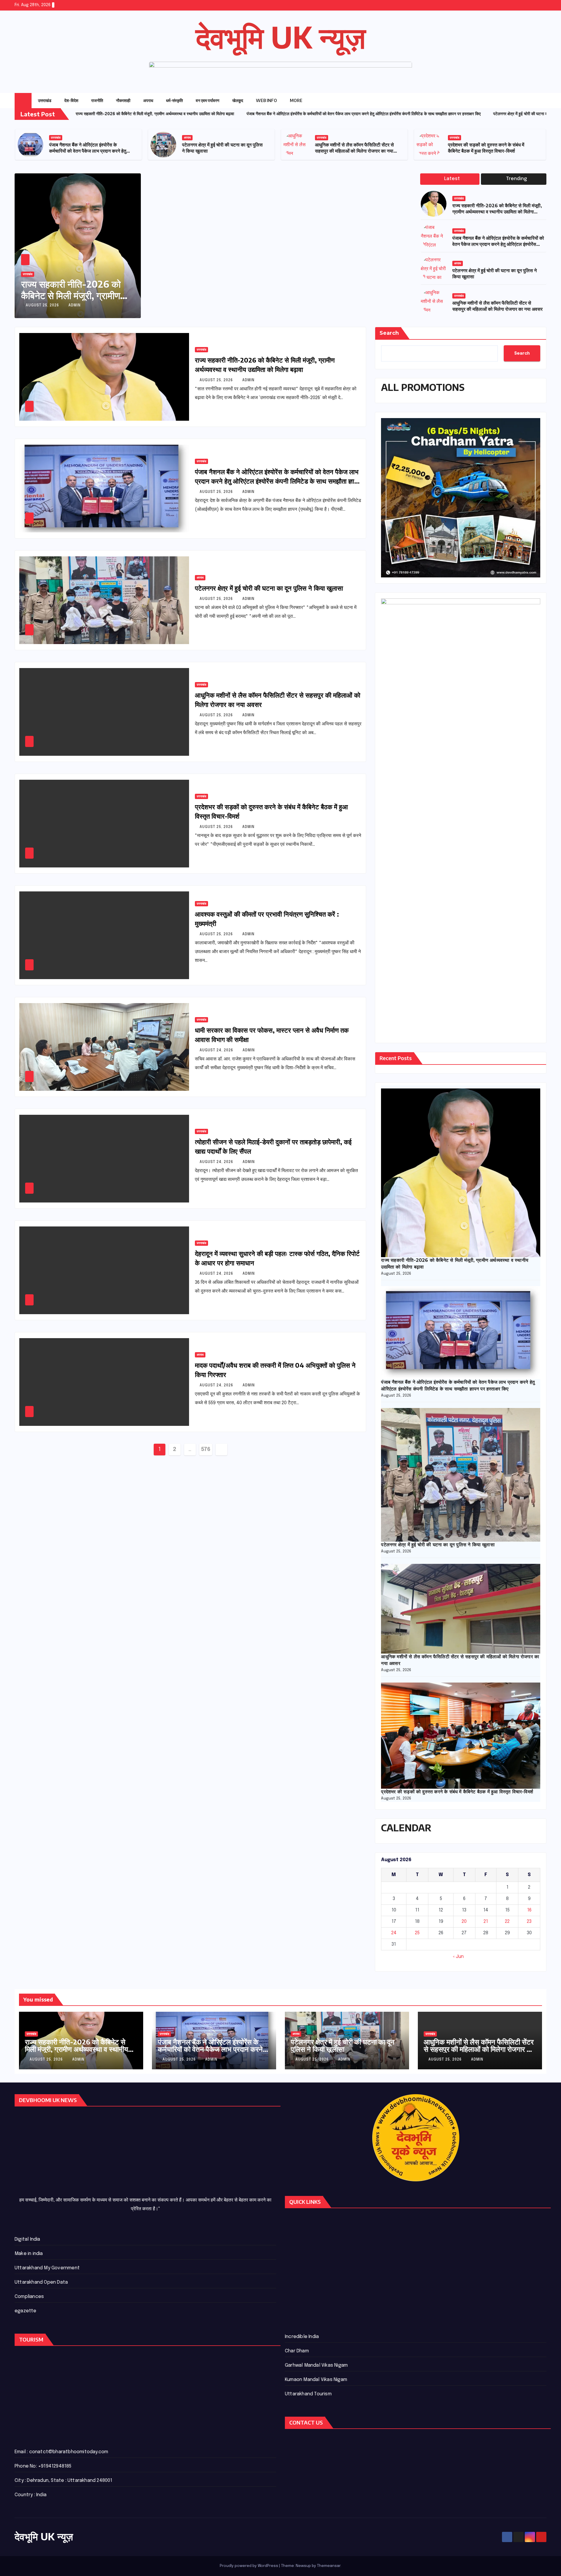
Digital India (27, 2239)
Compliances (29, 2297)
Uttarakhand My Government (47, 2268)
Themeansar (329, 2566)
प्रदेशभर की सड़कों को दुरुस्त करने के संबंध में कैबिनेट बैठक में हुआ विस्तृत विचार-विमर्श (457, 1792)
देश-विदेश (71, 100)
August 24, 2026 (217, 1050)
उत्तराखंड (45, 100)
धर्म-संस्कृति (174, 100)
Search (389, 333)
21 (486, 1922)
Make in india (29, 2254)
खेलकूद (238, 100)
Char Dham (297, 2351)
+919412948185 (55, 2466)
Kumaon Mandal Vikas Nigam (316, 2380)
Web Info (266, 100)
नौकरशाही (123, 100)
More (297, 100)
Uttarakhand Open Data (41, 2282)
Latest (452, 179)
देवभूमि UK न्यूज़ (281, 37)
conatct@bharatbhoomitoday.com (69, 2452)
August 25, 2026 (43, 306)
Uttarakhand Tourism (308, 2394)
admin (75, 306)
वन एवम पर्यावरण (208, 100)
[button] (530, 101)
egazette (26, 2311)
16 (529, 1910)
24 (394, 1933)
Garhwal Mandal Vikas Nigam (316, 2365)
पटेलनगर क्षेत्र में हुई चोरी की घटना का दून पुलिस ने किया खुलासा (269, 588)
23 (529, 1922)
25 (417, 1933)
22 (507, 1922)
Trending (516, 179)
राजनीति (97, 100)
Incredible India (302, 2337)
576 (206, 1450)
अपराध (148, 100)
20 (464, 1922)
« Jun (458, 1957)
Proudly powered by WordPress (249, 2566)
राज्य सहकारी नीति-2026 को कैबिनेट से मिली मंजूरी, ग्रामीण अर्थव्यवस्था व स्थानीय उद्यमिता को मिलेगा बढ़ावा (90, 151)
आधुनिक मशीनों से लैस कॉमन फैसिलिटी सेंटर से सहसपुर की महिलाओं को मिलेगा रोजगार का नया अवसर (487, 151)
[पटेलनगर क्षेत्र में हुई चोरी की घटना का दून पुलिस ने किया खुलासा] (461, 1475)
